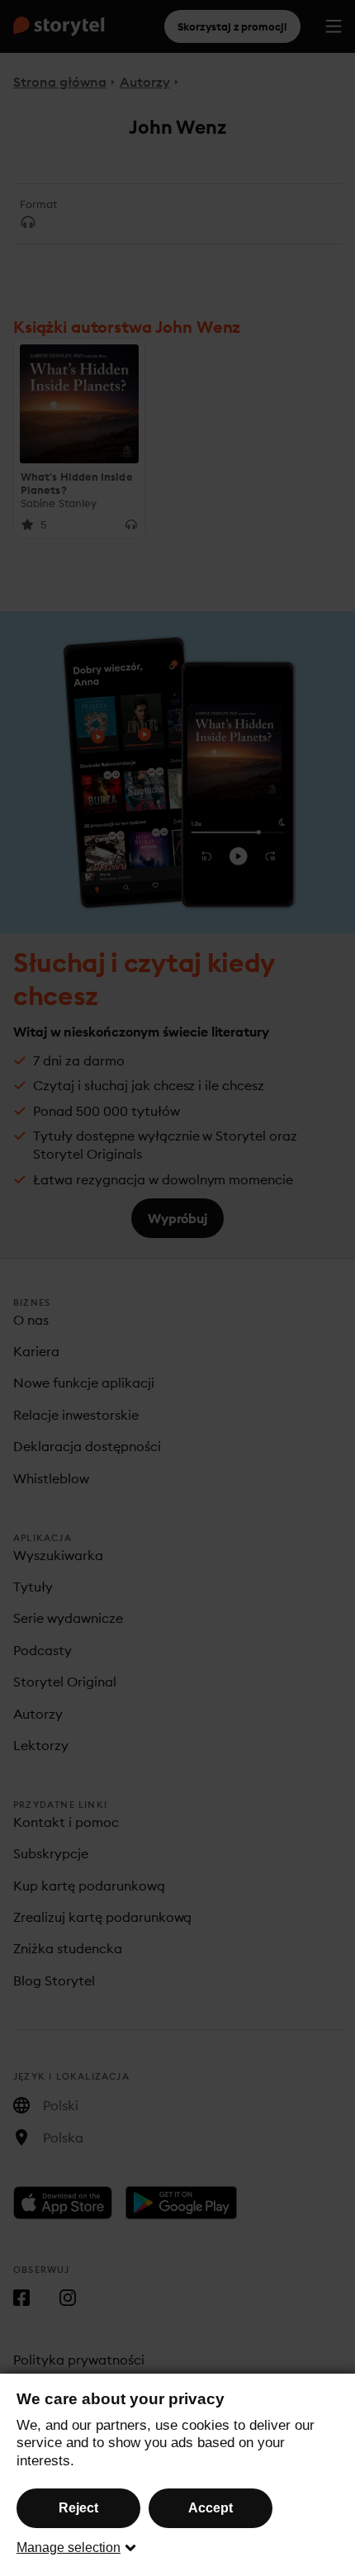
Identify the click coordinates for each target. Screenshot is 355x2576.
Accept (211, 2508)
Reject (78, 2508)
